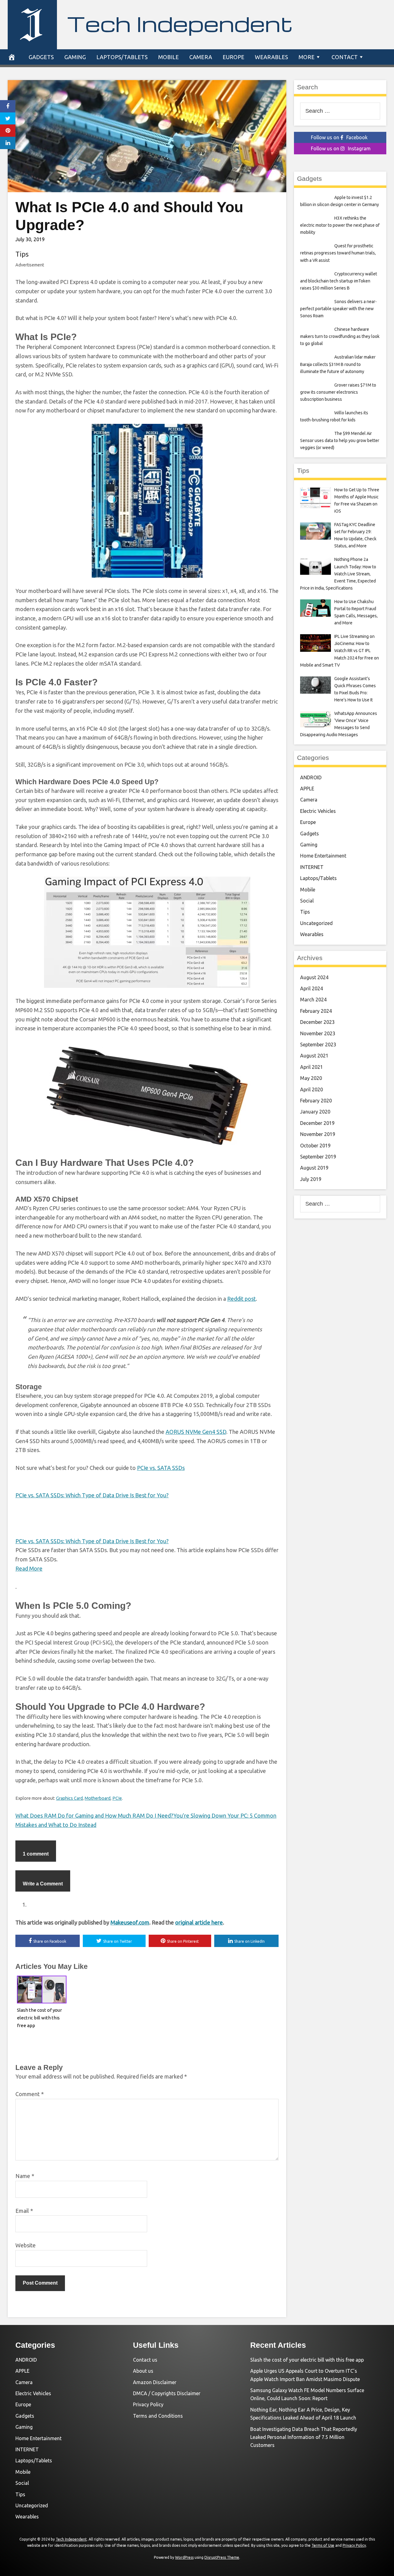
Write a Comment (43, 1884)
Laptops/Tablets (122, 57)
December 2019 (317, 1123)
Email (24, 2211)
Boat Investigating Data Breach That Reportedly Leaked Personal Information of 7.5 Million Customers (304, 2437)
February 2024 (316, 1011)
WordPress (184, 2557)
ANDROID (311, 777)
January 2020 (315, 1112)
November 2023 (318, 1033)
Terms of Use (323, 2545)
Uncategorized (316, 923)
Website (26, 2245)
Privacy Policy (148, 2404)
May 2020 (311, 1078)
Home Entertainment (323, 856)
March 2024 (313, 1000)
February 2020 (316, 1101)
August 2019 (314, 1168)
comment (36, 1854)
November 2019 (318, 1134)
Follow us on (339, 137)
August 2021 (314, 1056)
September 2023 (318, 1045)
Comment (30, 2094)
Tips (22, 254)
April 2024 (312, 988)
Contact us (145, 2360)
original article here (199, 1922)
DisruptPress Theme (222, 2557)
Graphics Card (69, 1798)
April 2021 (312, 1067)
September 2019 (318, 1157)
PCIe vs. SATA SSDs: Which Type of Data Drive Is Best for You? (92, 1495)
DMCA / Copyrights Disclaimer (167, 2393)
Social (307, 901)
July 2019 (311, 1179)
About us (143, 2371)
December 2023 (317, 1022)
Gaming (75, 57)
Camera (201, 57)
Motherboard (98, 1798)
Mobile (169, 57)
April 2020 (312, 1089)
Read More (29, 1568)
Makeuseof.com (130, 1922)
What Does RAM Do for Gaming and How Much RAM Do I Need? (94, 1815)
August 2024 (314, 977)
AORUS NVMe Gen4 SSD (196, 1432)
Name (25, 2176)
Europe (233, 57)
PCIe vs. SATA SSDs (161, 1468)
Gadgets (41, 57)
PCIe (117, 1798)
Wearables (271, 57)
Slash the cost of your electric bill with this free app (39, 2018)
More (307, 57)
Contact (345, 57)
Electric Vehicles (318, 811)
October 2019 (315, 1146)
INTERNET (312, 867)
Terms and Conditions (158, 2416)
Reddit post (241, 1299)
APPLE (307, 789)
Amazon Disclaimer (155, 2382)
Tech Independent (180, 23)
